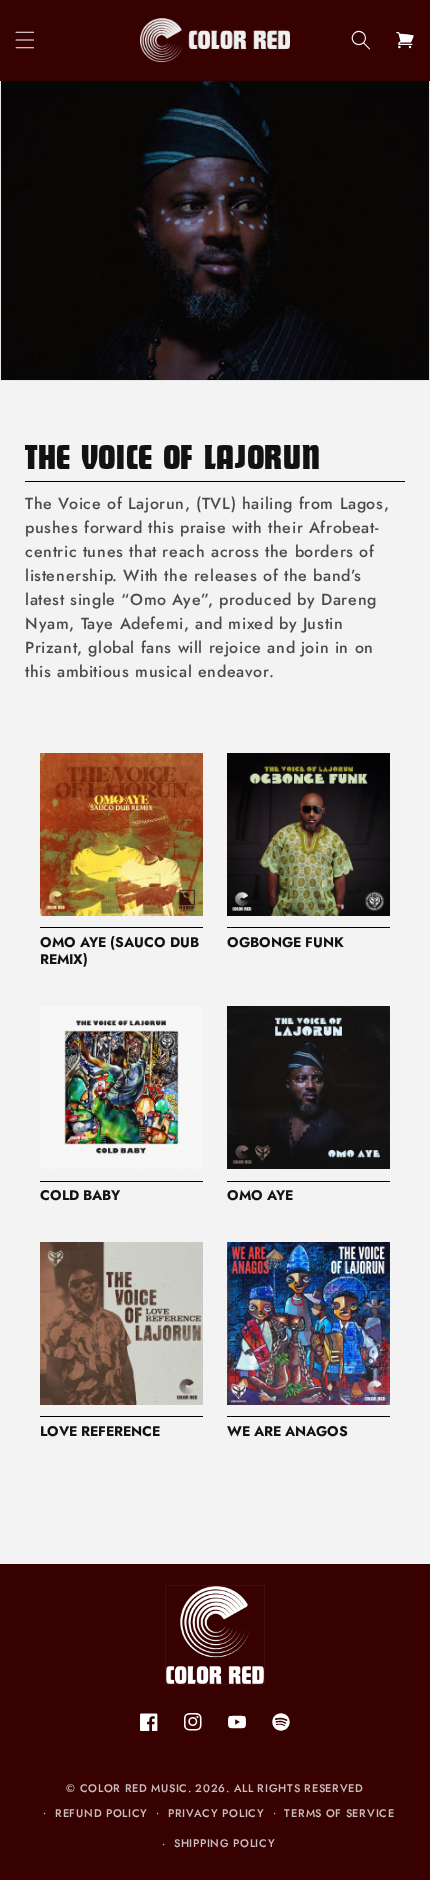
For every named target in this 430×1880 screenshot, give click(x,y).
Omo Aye (260, 1196)
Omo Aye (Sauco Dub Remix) (119, 952)
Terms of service (339, 1813)
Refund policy (101, 1813)
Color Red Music (134, 1788)
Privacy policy (216, 1813)
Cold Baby (80, 1196)
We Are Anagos (287, 1432)
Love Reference (100, 1432)
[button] (25, 40)
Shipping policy (225, 1843)
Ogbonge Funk (285, 943)
